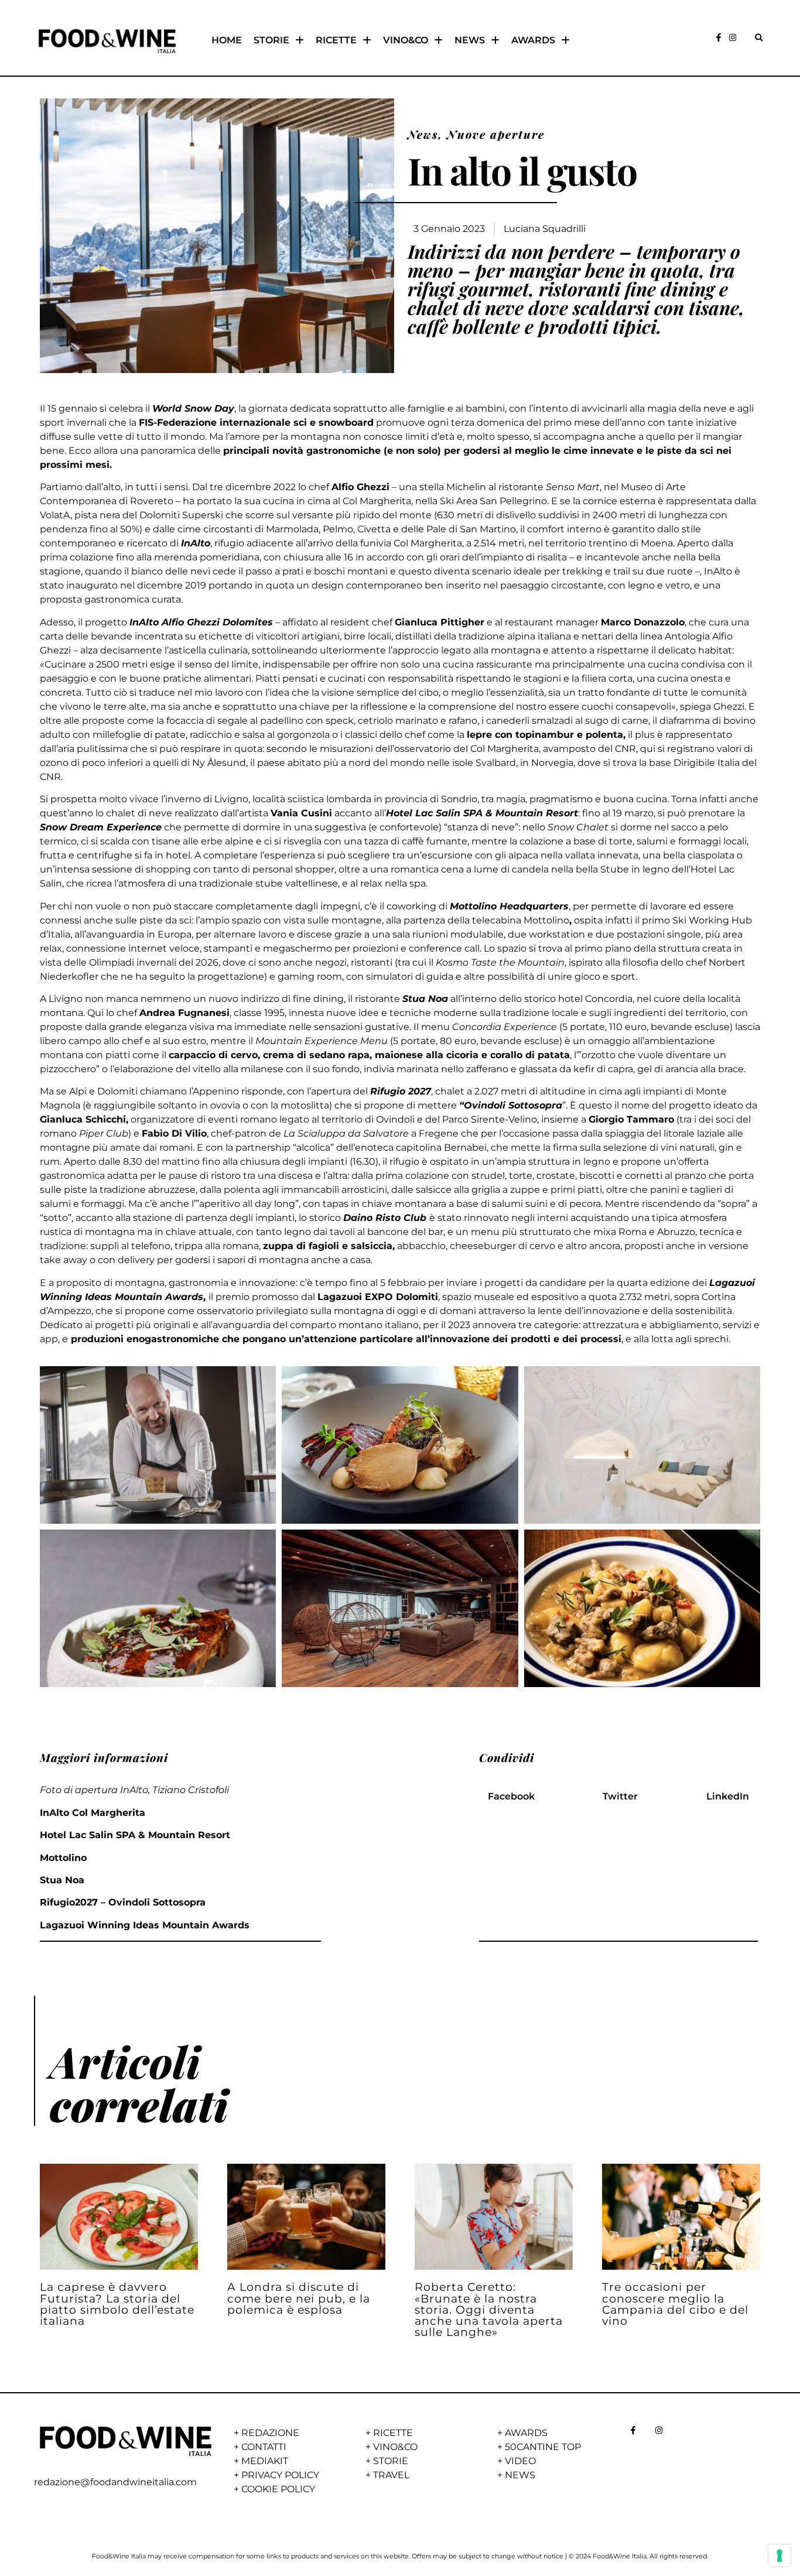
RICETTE (336, 40)
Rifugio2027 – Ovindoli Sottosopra (123, 1902)
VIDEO (520, 2461)
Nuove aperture (496, 134)
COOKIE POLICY (278, 2489)
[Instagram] (733, 37)
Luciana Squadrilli (545, 229)
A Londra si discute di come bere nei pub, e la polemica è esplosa (299, 2298)
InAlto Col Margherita (93, 1813)
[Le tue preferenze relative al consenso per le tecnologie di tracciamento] (780, 2556)
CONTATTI (264, 2447)
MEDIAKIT (265, 2461)
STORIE (271, 40)
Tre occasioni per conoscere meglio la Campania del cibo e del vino (675, 2304)
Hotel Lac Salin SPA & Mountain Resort (135, 1835)
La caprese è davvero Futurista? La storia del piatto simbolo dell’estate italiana (117, 2304)
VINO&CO (406, 40)
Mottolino (63, 1858)
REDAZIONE (270, 2433)
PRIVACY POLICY (280, 2475)
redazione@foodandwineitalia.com (115, 2482)
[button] (759, 38)
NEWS (470, 40)
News (423, 134)
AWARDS (533, 40)
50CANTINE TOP (543, 2447)
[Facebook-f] (719, 37)
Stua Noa (62, 1880)
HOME (227, 40)
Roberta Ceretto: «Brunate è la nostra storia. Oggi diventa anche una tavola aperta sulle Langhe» (489, 2309)
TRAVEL (391, 2475)
